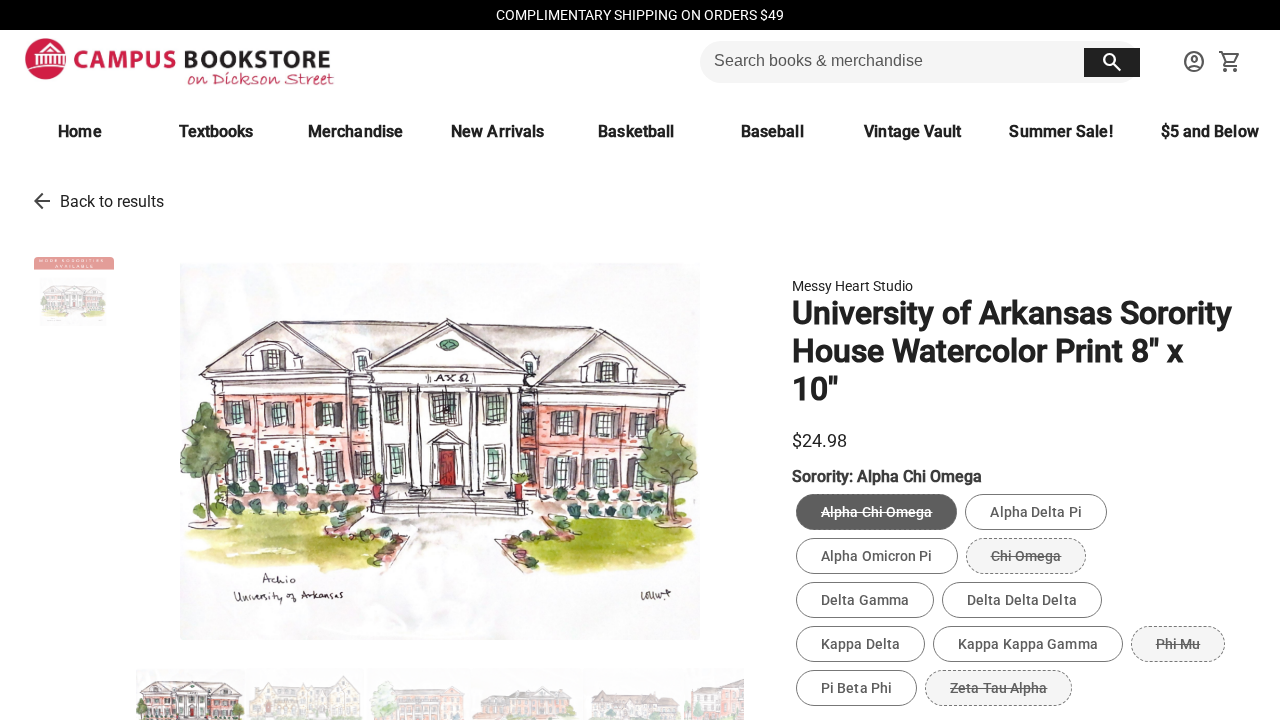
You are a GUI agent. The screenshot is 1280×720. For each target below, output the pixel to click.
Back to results (112, 201)
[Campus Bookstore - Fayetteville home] (179, 62)
